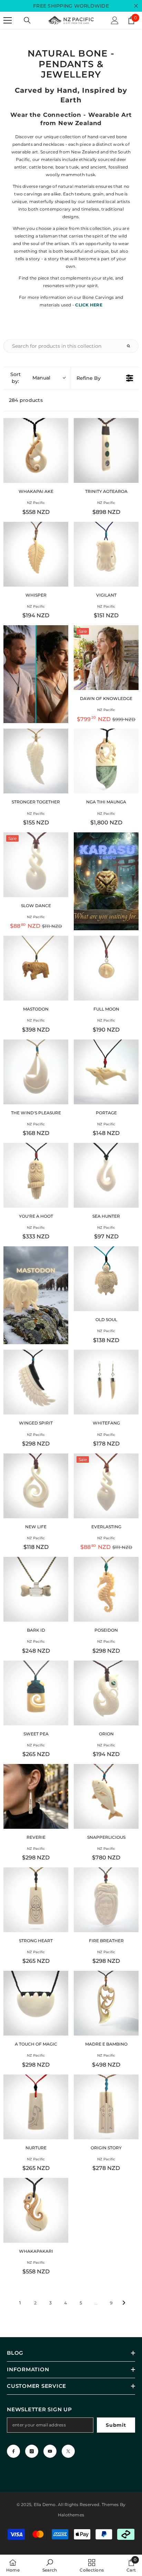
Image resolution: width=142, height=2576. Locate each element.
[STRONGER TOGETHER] (36, 761)
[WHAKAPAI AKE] (36, 450)
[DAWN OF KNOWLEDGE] (106, 658)
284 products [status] (26, 400)
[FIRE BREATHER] (106, 1900)
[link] (50, 2565)
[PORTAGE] (106, 1072)
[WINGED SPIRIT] (36, 1382)
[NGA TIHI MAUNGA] (106, 761)
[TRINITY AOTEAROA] (106, 450)
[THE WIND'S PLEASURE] (36, 1072)
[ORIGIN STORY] (106, 2107)
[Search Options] (131, 346)
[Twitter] (68, 2451)
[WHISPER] (36, 554)
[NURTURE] (36, 2107)
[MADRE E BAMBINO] (106, 2003)
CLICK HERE (89, 305)
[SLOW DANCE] (36, 865)
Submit (116, 2425)
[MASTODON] (36, 968)
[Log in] (115, 20)
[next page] (124, 2303)
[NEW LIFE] (36, 1486)
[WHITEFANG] (106, 1382)
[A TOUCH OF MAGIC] (36, 2003)
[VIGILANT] (106, 554)
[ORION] (106, 1693)
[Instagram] (32, 2451)
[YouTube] (50, 2451)
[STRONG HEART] (36, 1900)
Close (136, 6)
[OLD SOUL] (106, 1279)
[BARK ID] (36, 1589)
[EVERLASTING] (106, 1486)
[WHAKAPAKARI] (36, 2210)
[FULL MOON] (106, 968)
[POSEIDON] (106, 1589)
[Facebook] (13, 2451)
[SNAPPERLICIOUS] (106, 1796)
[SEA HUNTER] (106, 1175)
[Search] (27, 20)
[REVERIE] (36, 1796)
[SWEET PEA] (36, 1693)
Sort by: (31, 378)
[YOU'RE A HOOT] (36, 1175)
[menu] (8, 20)
